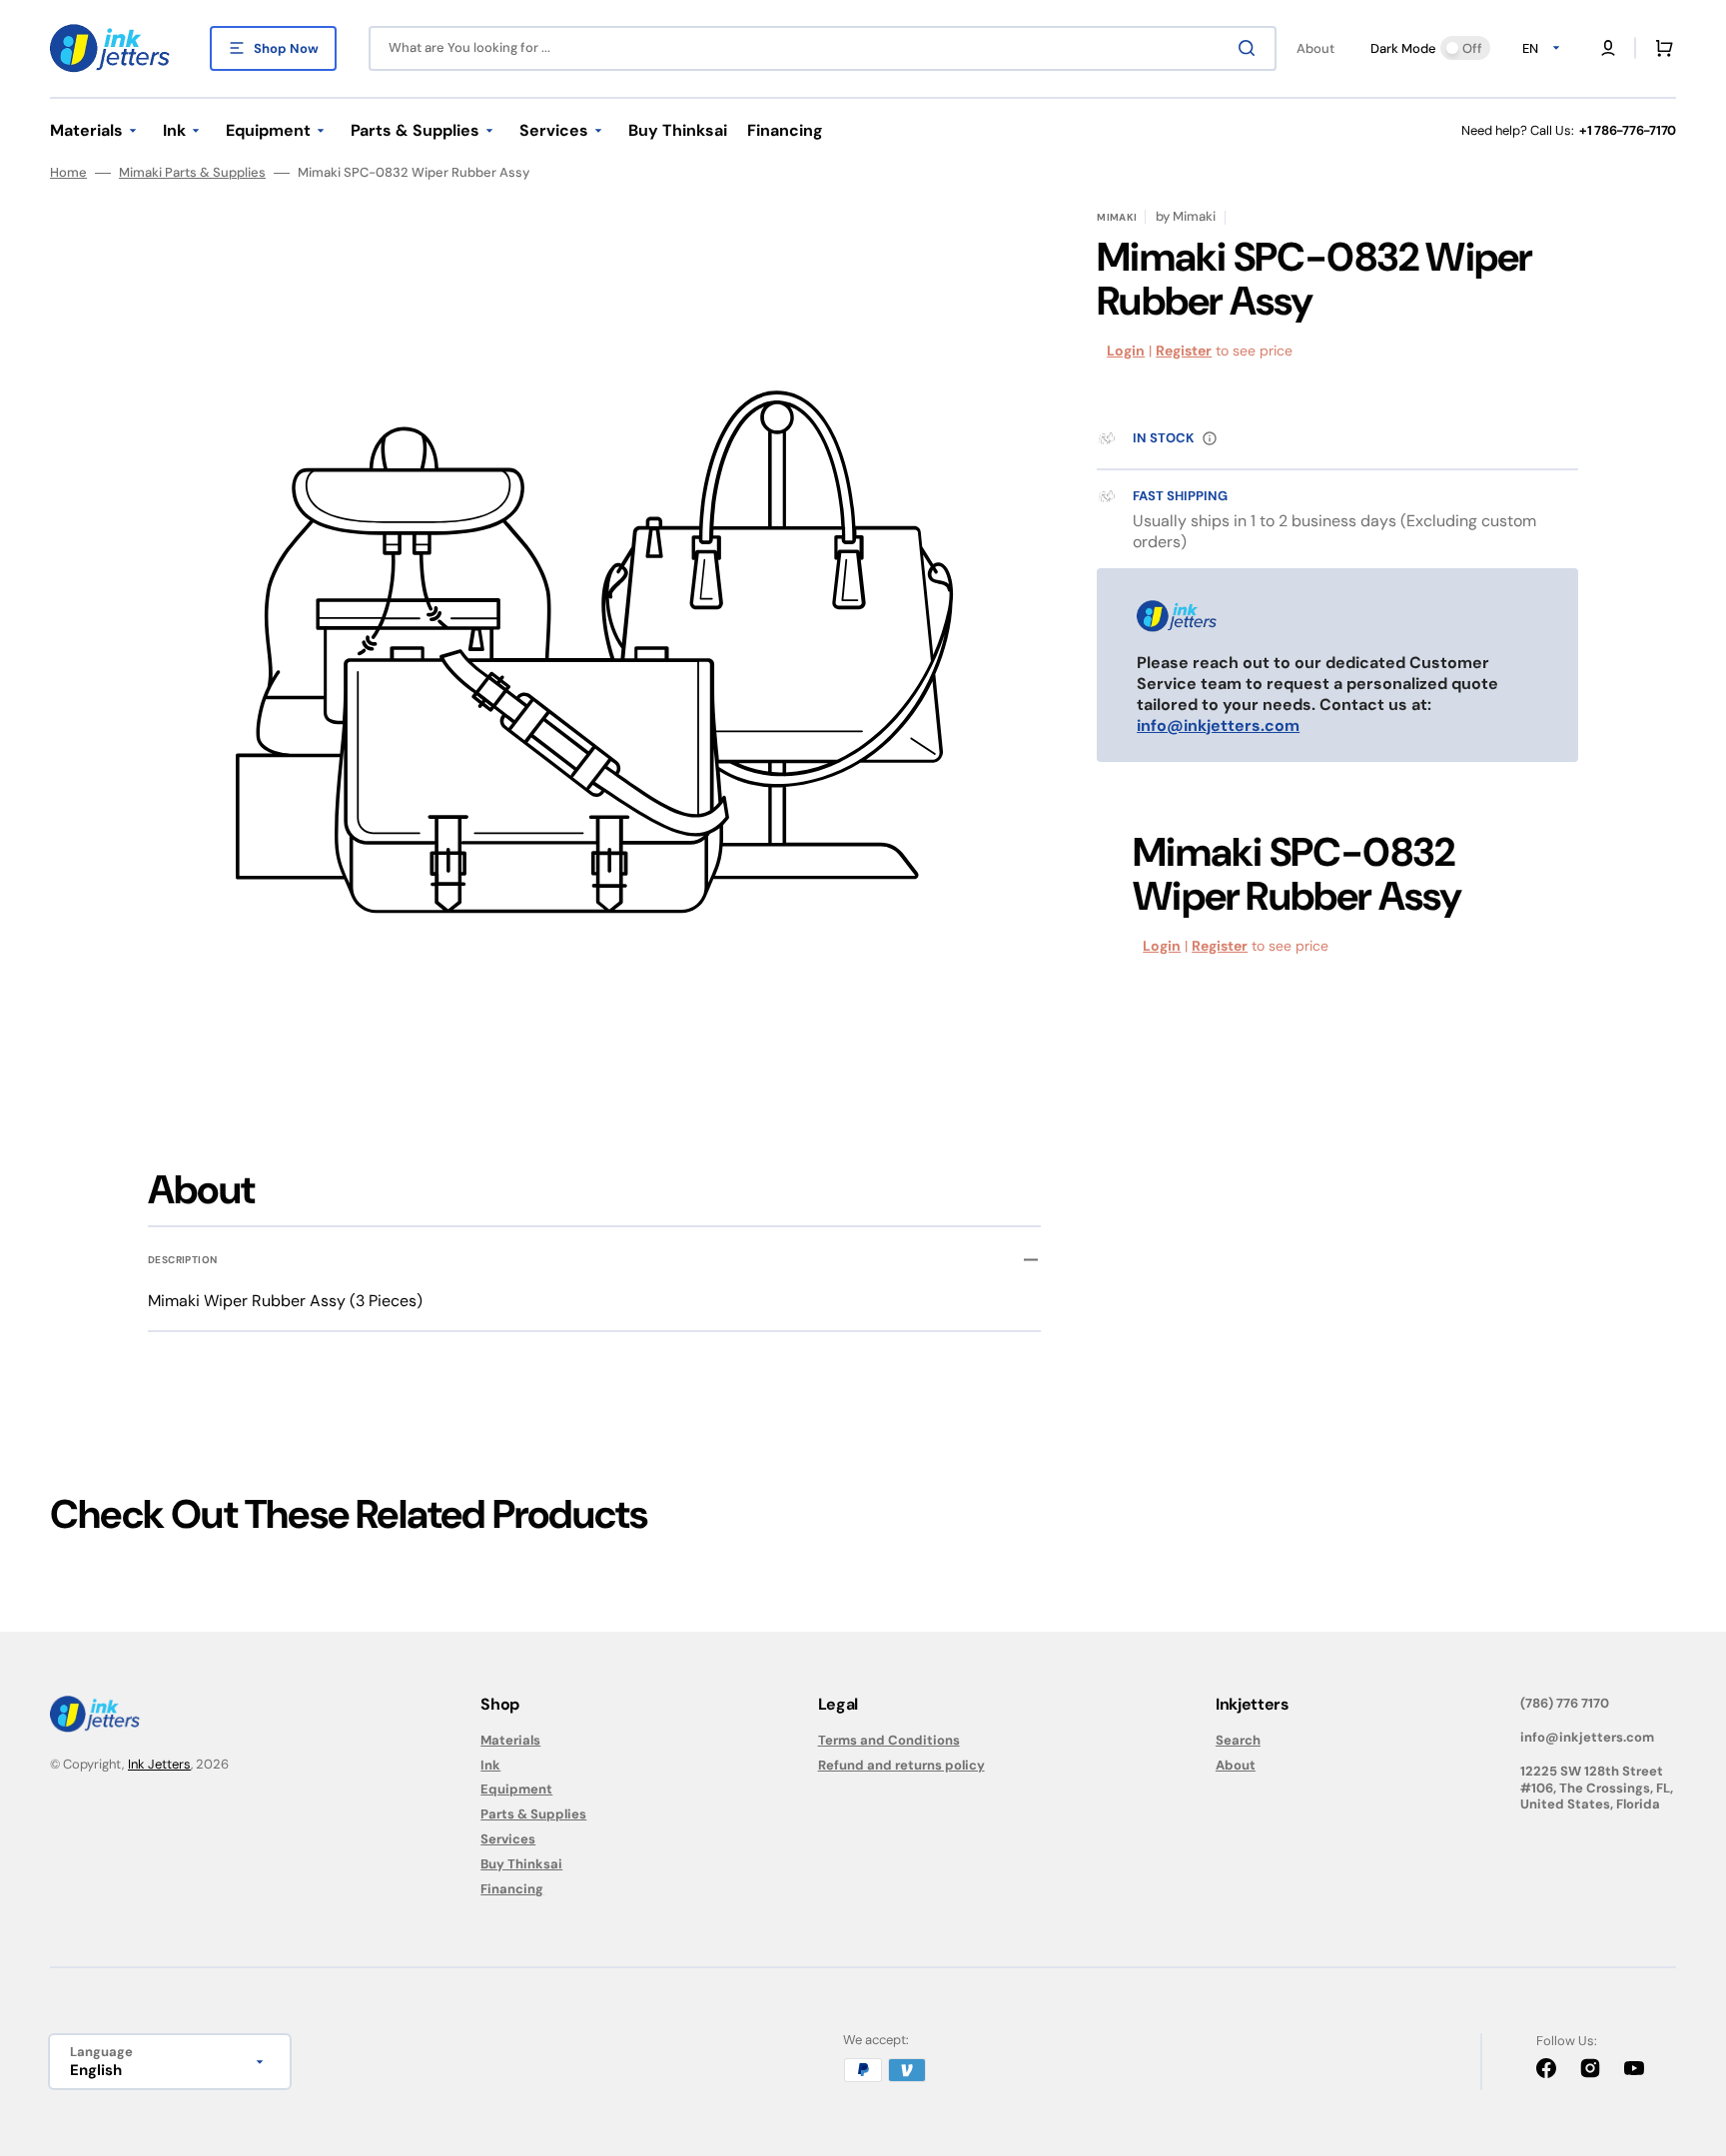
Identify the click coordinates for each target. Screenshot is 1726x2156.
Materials (510, 1741)
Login (1126, 351)
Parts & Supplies (533, 1814)
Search (1238, 1741)
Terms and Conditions (889, 1741)
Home (68, 173)
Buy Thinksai (521, 1864)
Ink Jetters (159, 1764)
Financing (512, 1889)
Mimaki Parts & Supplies (192, 173)
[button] (1608, 48)
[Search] (1251, 48)
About (1236, 1765)
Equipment (516, 1789)
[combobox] (823, 48)
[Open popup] (1210, 438)
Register (1184, 351)
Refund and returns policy (901, 1765)
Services (508, 1839)
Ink (490, 1765)
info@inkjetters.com (1218, 725)
